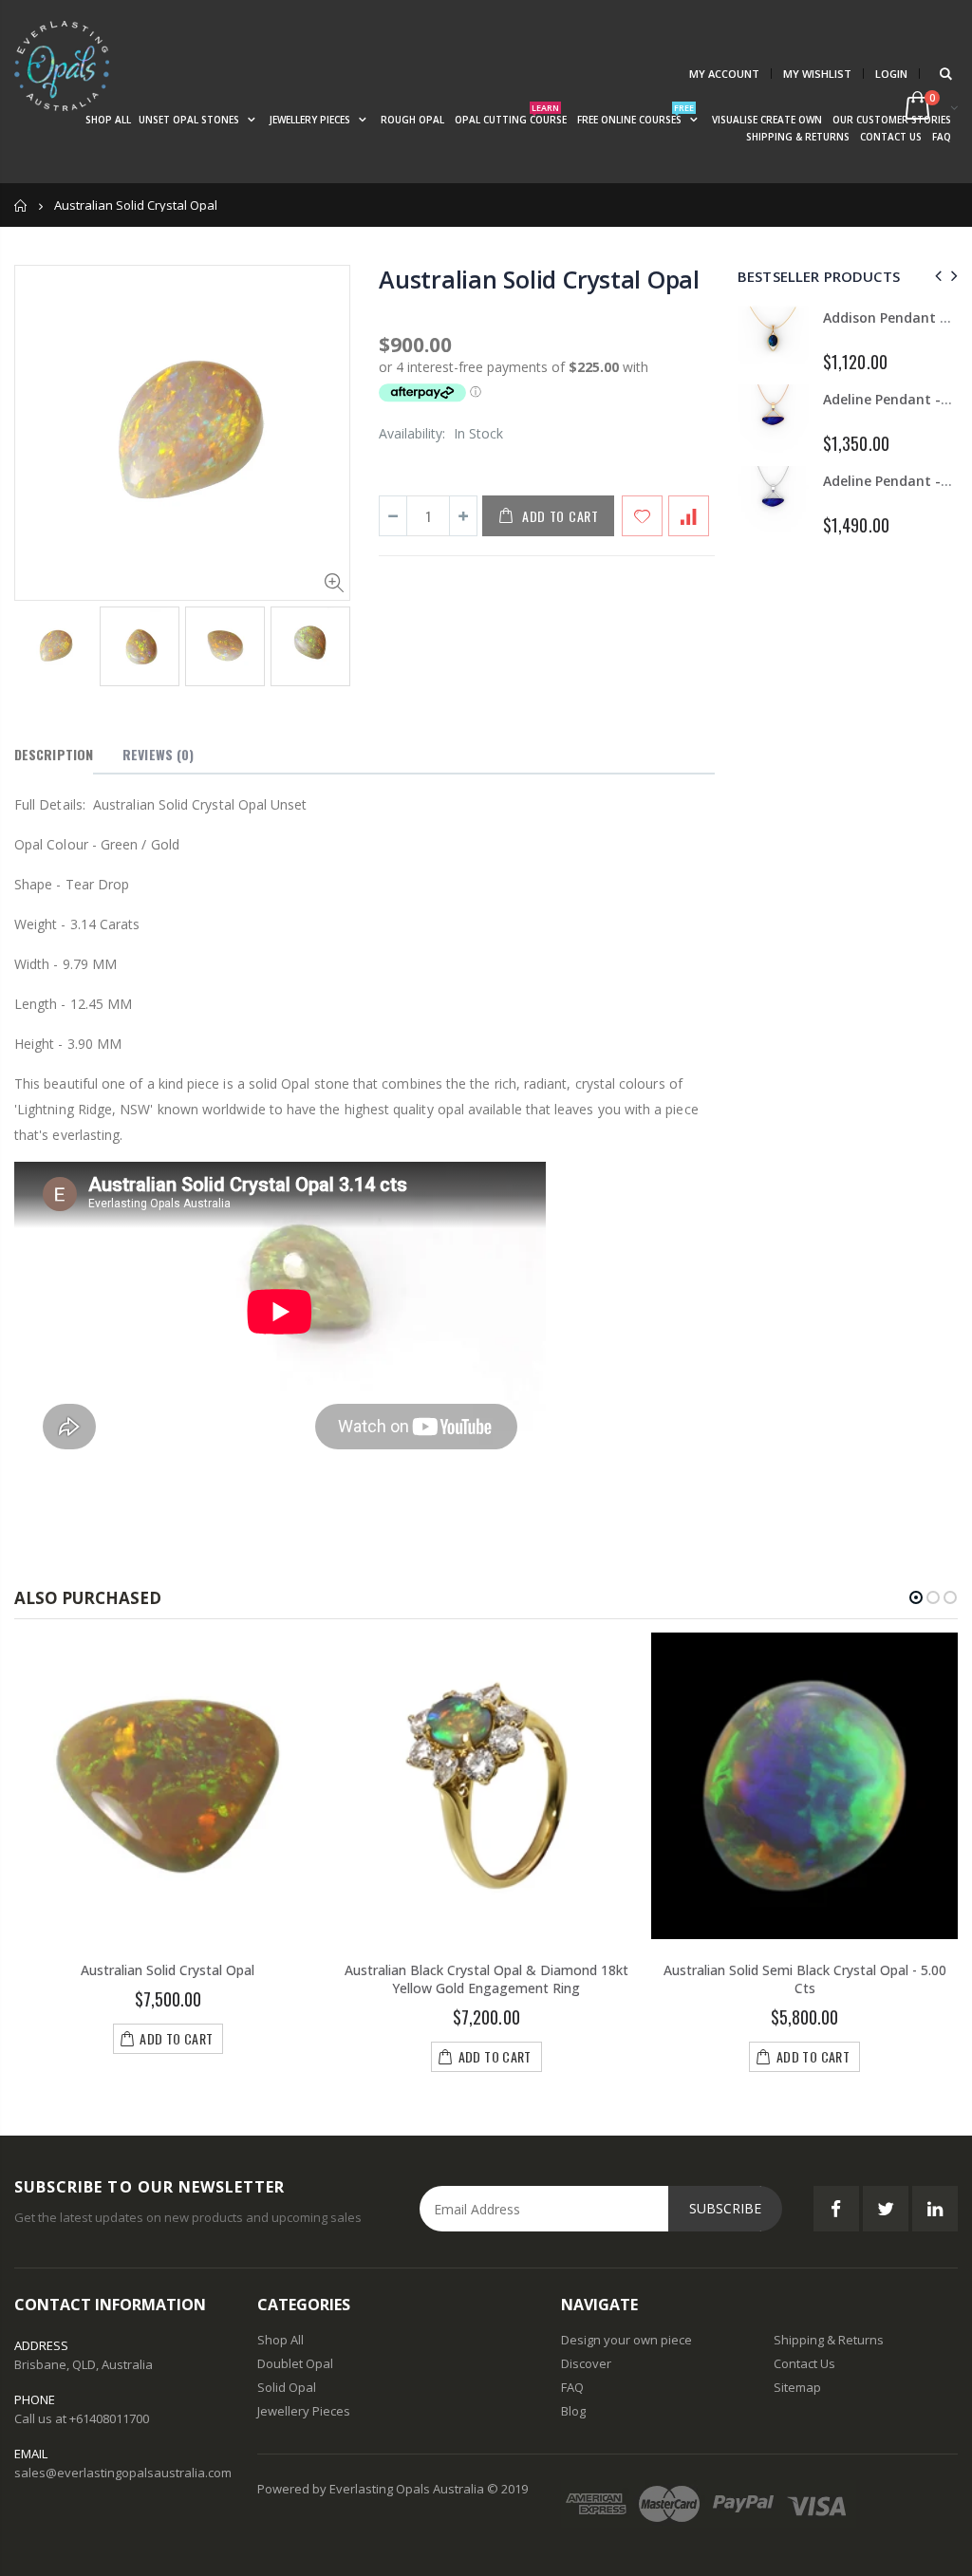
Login (891, 74)
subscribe (725, 2208)
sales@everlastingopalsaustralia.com (123, 2473)
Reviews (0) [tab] (158, 754)
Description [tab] (54, 754)
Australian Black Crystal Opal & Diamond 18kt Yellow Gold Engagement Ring (486, 1979)
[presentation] (34, 647)
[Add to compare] (689, 516)
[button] (916, 1597)
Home (21, 205)
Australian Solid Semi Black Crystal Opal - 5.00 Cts (805, 1979)
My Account (724, 74)
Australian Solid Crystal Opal (539, 279)
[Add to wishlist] (642, 516)
